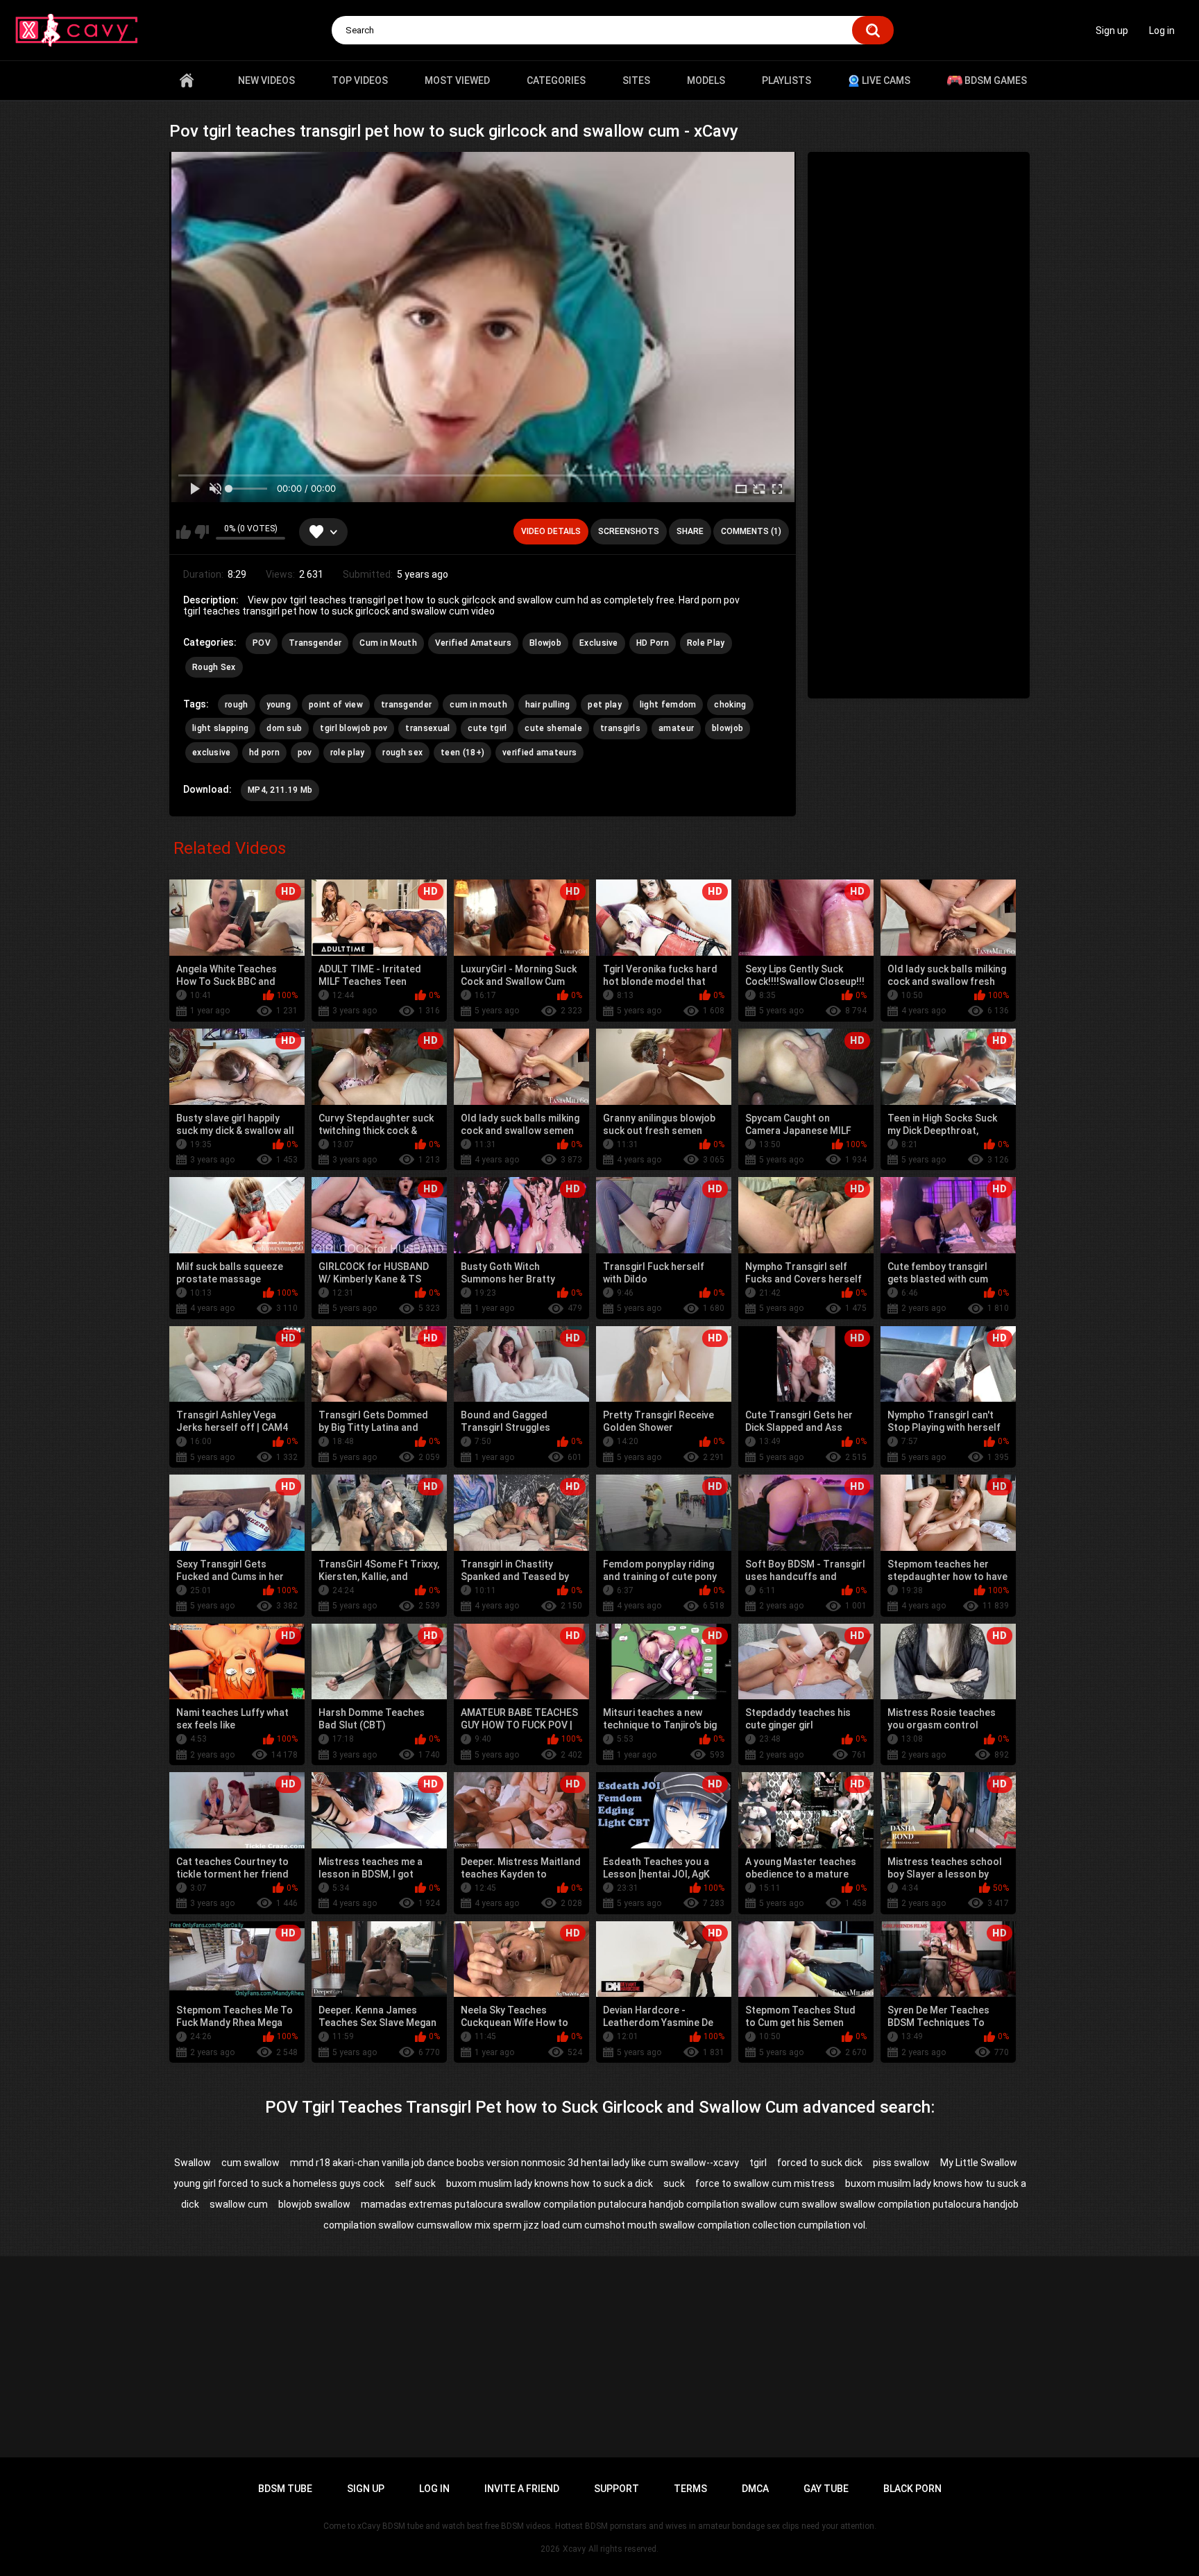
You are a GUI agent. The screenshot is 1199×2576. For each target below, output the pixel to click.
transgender (406, 705)
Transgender (315, 643)
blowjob (728, 728)
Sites (636, 80)
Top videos (360, 80)
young (279, 705)
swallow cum (239, 2204)
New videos (266, 80)
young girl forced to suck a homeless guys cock (279, 2183)
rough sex (402, 753)
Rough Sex (214, 667)
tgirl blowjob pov (354, 728)
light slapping (220, 728)
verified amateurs (539, 753)
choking (730, 705)
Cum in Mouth (388, 643)
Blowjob (545, 643)
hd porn (264, 753)
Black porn (912, 2489)
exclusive (212, 753)
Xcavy (574, 2549)
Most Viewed (457, 80)
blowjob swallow (314, 2204)
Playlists (786, 80)
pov (305, 753)
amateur (676, 728)
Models (706, 80)
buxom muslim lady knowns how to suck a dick (550, 2183)
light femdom (668, 705)
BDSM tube (285, 2489)
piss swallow (901, 2163)
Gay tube (826, 2489)
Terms (690, 2489)
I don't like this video (202, 532)
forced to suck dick (820, 2163)
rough (237, 705)
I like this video (184, 532)
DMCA (755, 2489)
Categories (556, 80)
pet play (604, 705)
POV (262, 643)
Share (690, 531)
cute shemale (553, 728)
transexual (427, 728)
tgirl (758, 2163)
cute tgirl (487, 728)
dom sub (284, 728)
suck (674, 2183)
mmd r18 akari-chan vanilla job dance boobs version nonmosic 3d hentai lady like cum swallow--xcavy (515, 2163)
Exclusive (599, 643)
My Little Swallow (979, 2163)
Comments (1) (751, 531)
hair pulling (548, 705)
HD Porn (653, 643)
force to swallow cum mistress (765, 2183)
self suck (415, 2183)
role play (348, 753)
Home (187, 80)
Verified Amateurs (473, 643)
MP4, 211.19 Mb (280, 790)
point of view (336, 705)
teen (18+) (462, 753)
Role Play (706, 643)
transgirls (620, 728)
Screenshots (629, 531)
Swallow (193, 2163)
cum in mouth (478, 705)
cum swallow (250, 2163)
